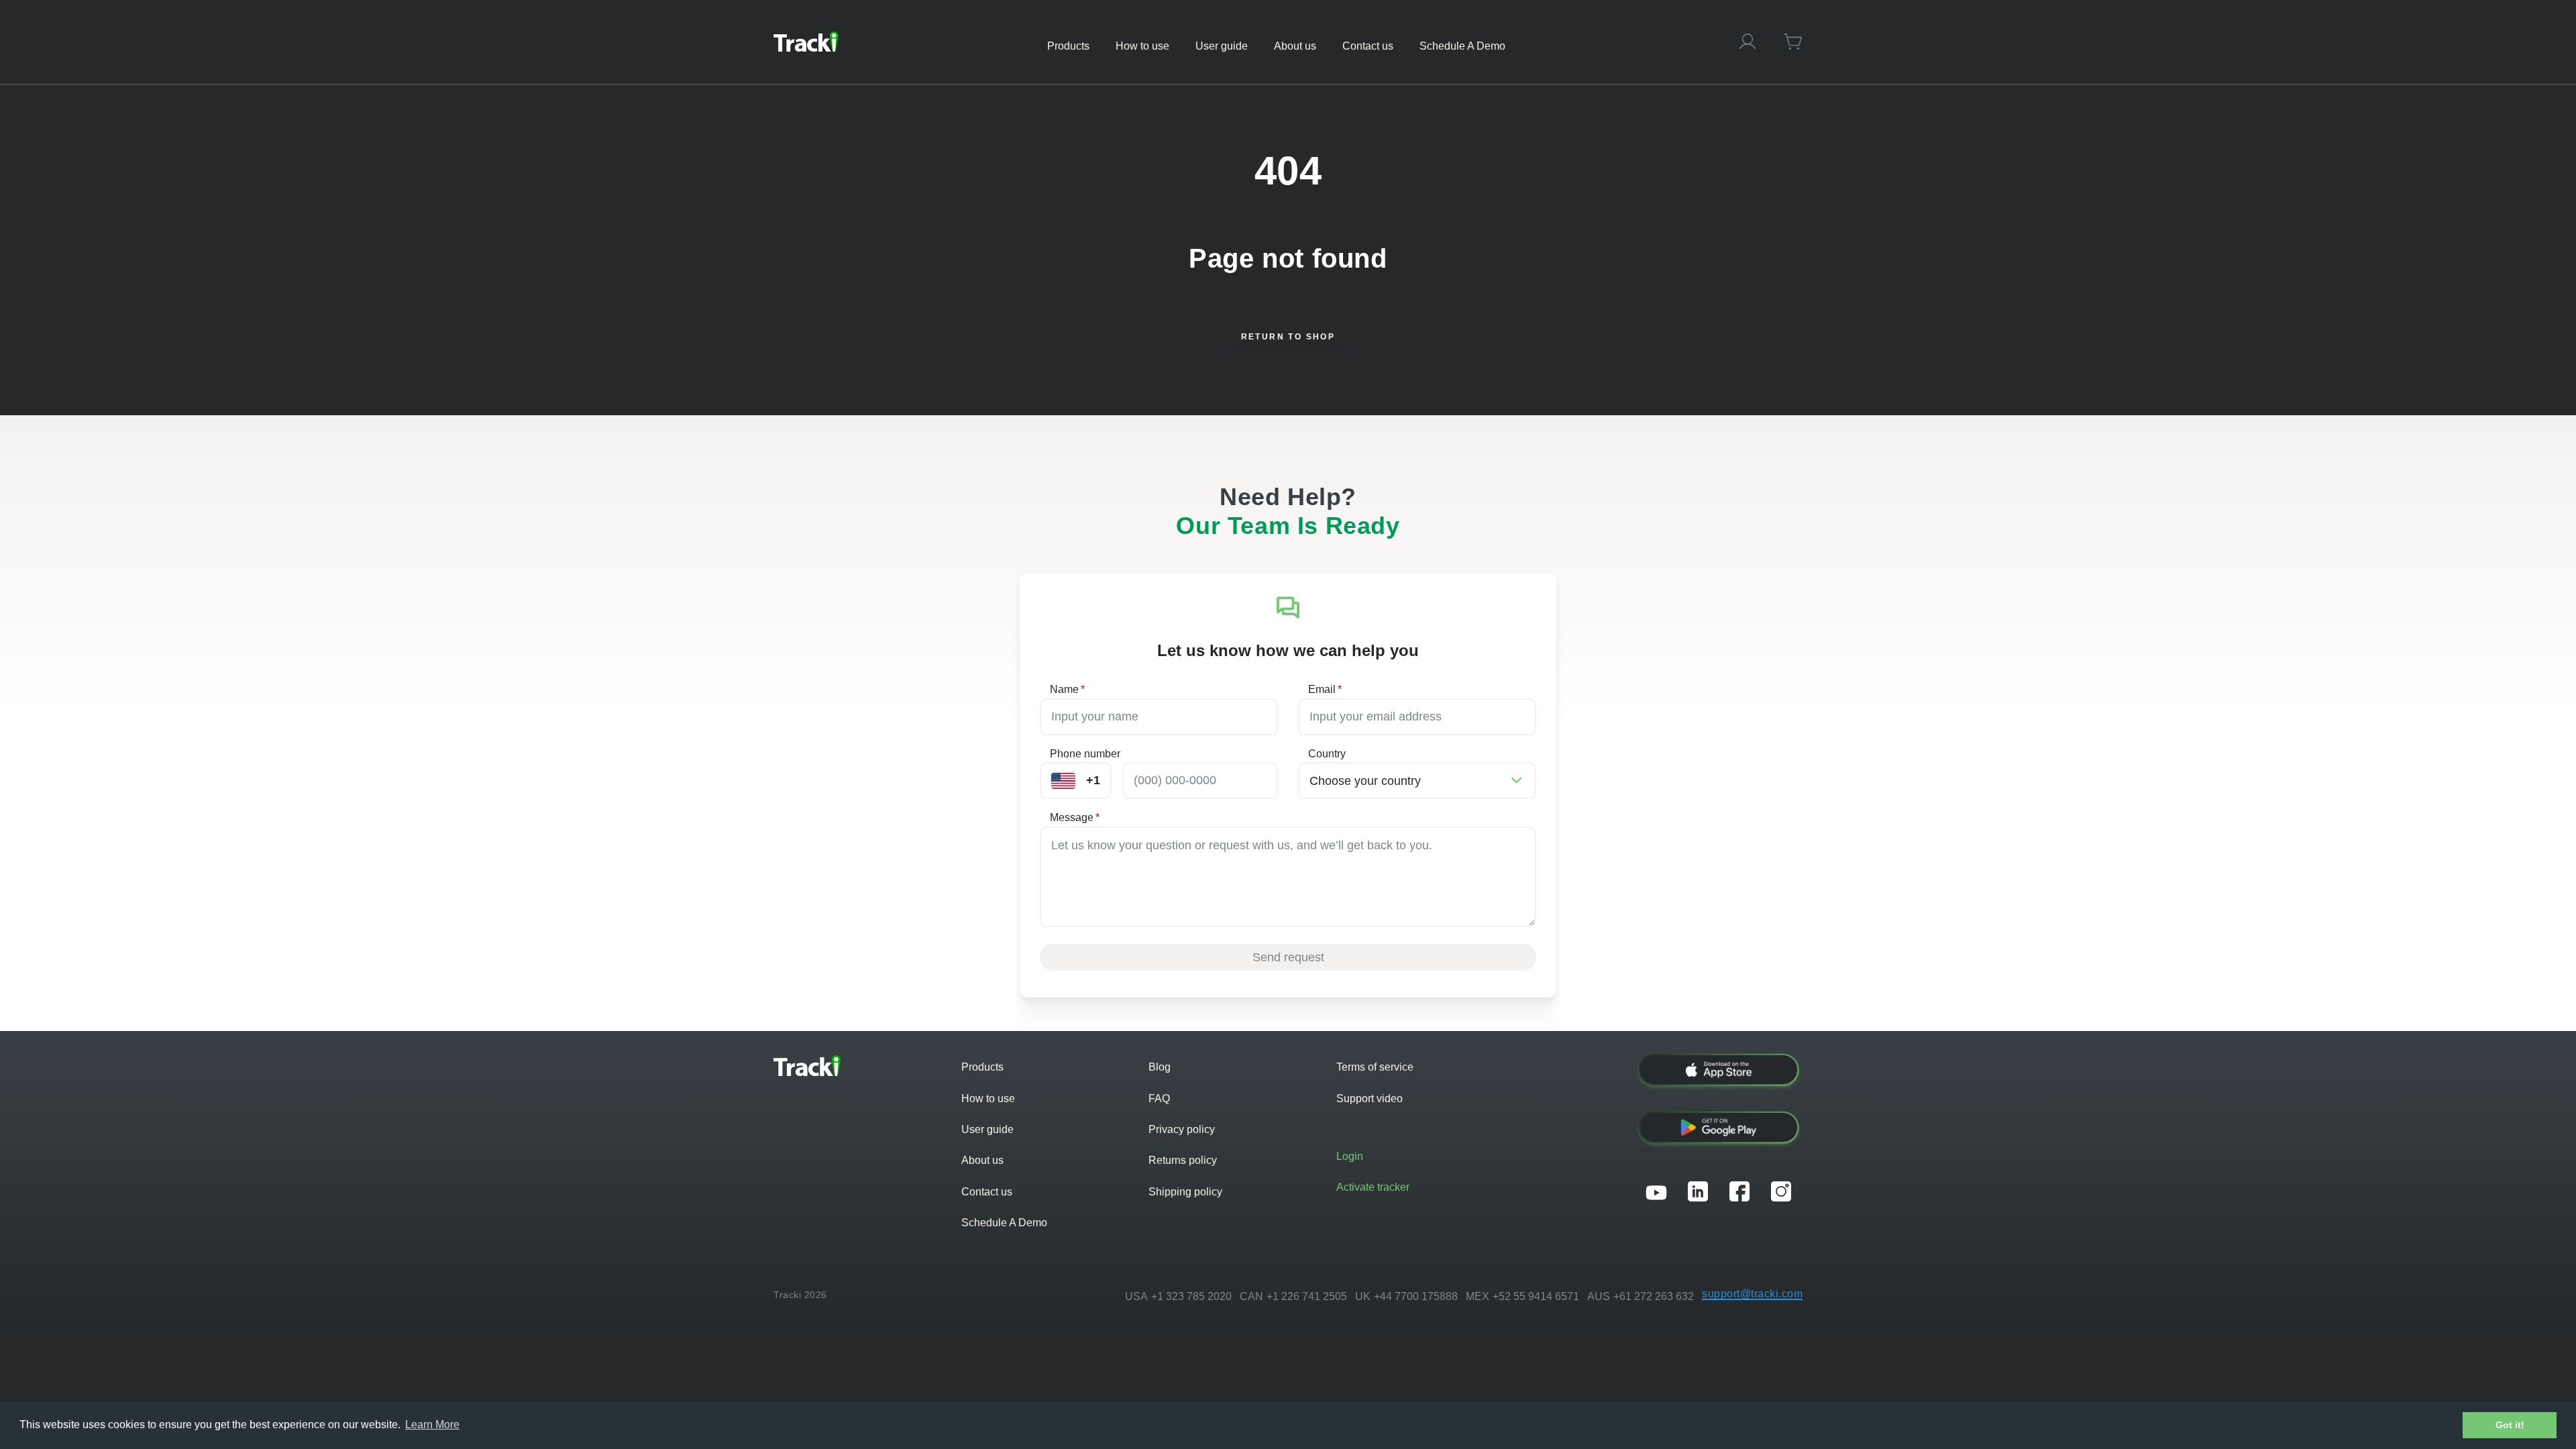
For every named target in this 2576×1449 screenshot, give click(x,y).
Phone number (1085, 754)
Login (1350, 1156)
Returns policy (1183, 1160)
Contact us (987, 1192)
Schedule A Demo (1004, 1223)
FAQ (1159, 1098)
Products (982, 1067)
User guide (987, 1129)
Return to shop (1288, 337)
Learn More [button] (432, 1425)
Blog (1160, 1067)
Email (1325, 689)
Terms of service (1375, 1067)
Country (1327, 754)
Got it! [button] (2510, 1425)
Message (1075, 817)
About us (982, 1160)
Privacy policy (1182, 1129)
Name (1067, 689)
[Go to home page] (806, 42)
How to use (988, 1098)
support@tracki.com (1752, 1294)
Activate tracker (1373, 1187)
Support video (1370, 1098)
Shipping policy (1185, 1192)
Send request (1288, 957)
